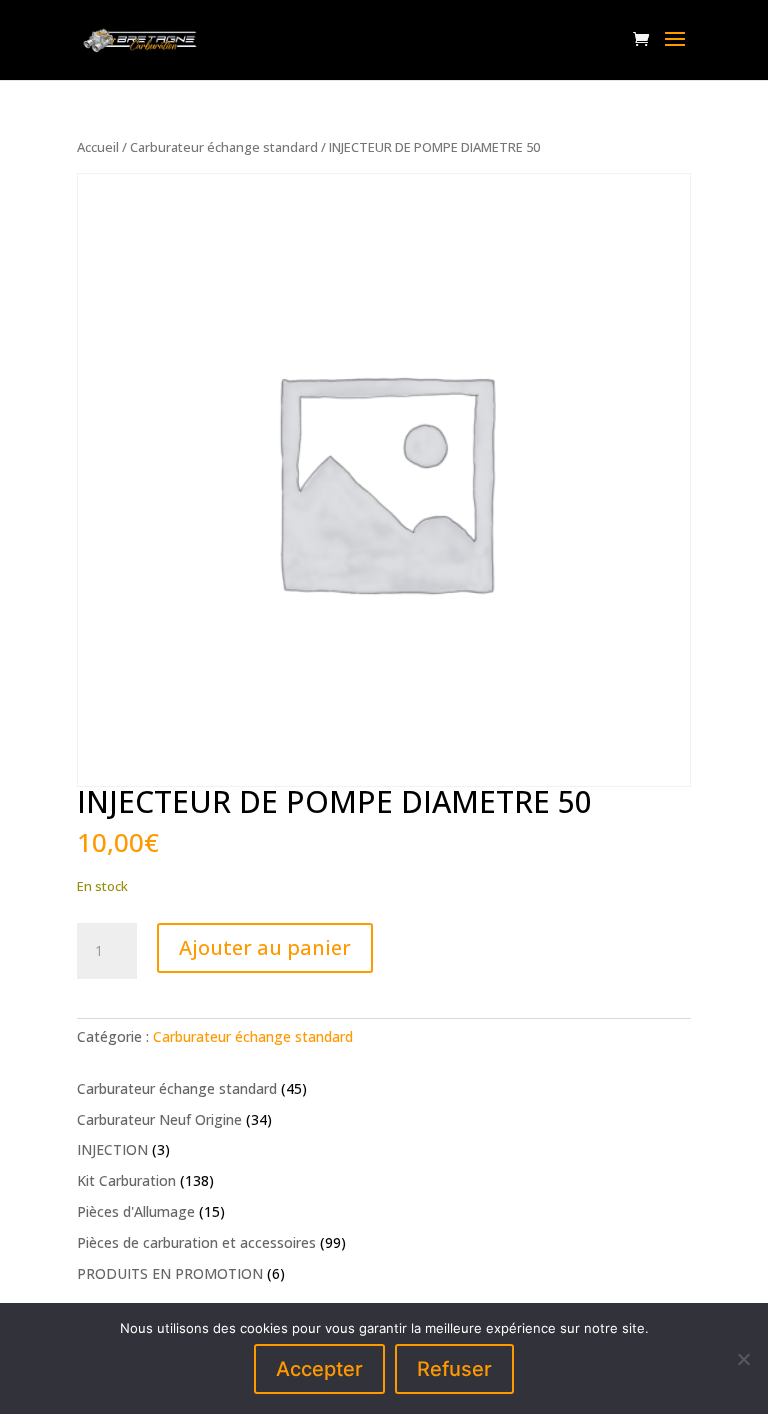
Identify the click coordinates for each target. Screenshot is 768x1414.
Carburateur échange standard (224, 147)
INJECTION (112, 1149)
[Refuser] (743, 1359)
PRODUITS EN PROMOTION (170, 1273)
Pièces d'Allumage (136, 1211)
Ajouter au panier (265, 947)
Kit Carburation (126, 1180)
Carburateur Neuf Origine (159, 1119)
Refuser (454, 1369)
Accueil (98, 147)
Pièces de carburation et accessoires (196, 1242)
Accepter (319, 1369)
